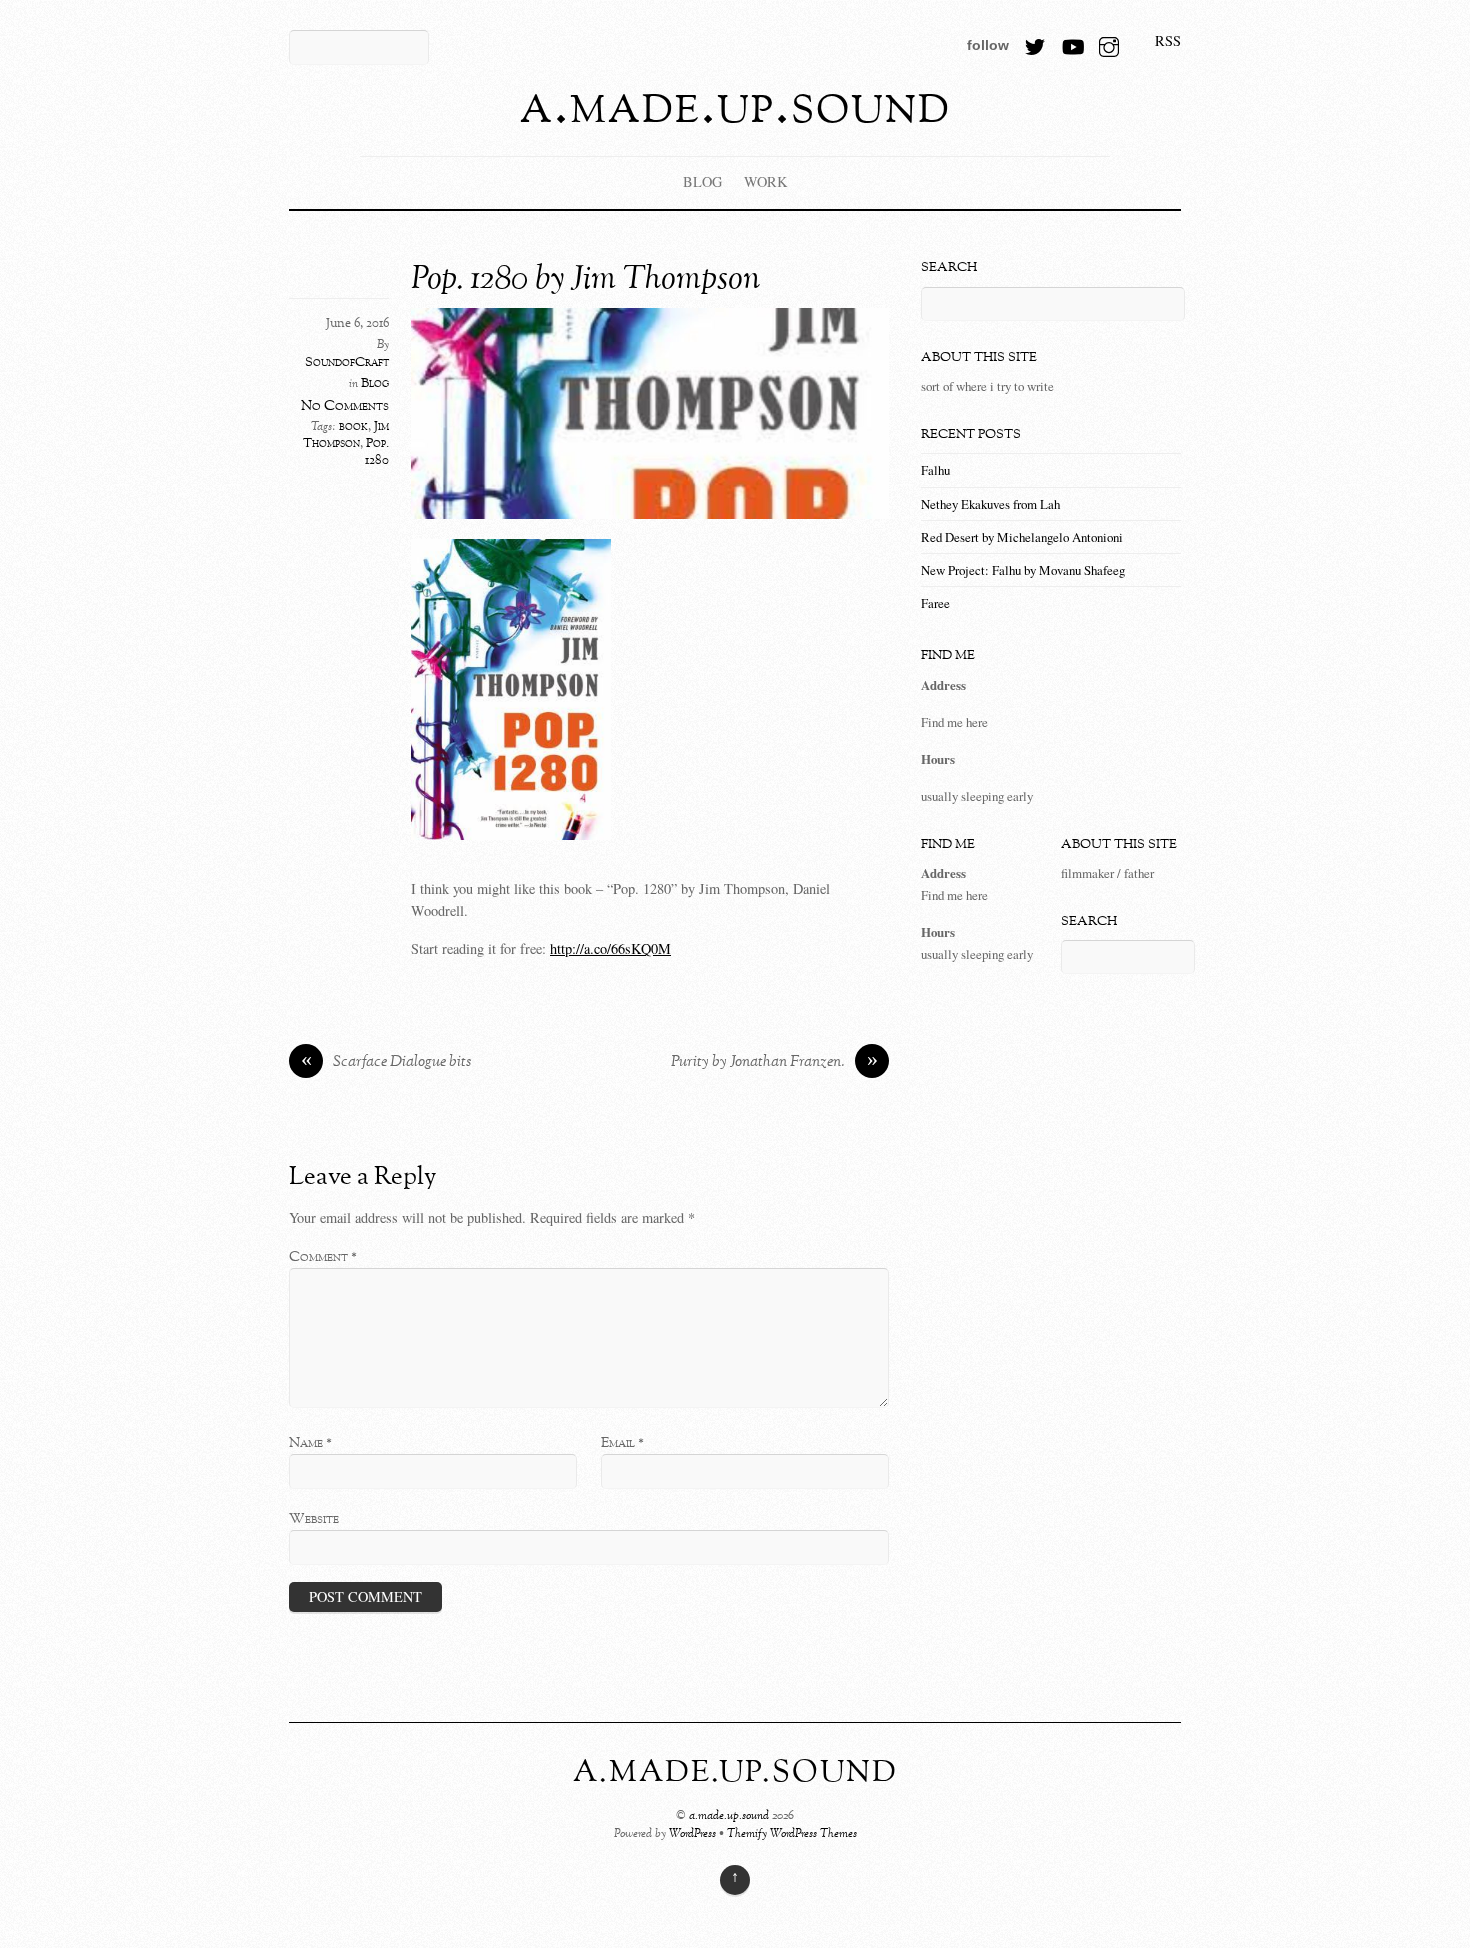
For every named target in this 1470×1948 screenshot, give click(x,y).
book (353, 427)
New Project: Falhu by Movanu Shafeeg (1023, 570)
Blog (702, 181)
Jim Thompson (346, 435)
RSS (1168, 40)
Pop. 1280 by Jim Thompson (585, 280)
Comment (323, 1257)
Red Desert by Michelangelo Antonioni (1022, 537)
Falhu (935, 470)
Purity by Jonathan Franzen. (774, 1063)
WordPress (692, 1834)
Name (310, 1443)
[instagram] (1109, 40)
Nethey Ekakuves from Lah (990, 504)
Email (622, 1443)
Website (314, 1519)
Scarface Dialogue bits (386, 1063)
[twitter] (1035, 40)
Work (765, 181)
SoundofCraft (347, 363)
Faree (935, 603)
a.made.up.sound (729, 1816)
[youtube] (1072, 40)
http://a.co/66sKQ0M (610, 948)
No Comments (345, 406)
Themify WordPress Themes (792, 1834)
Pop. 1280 (377, 452)
